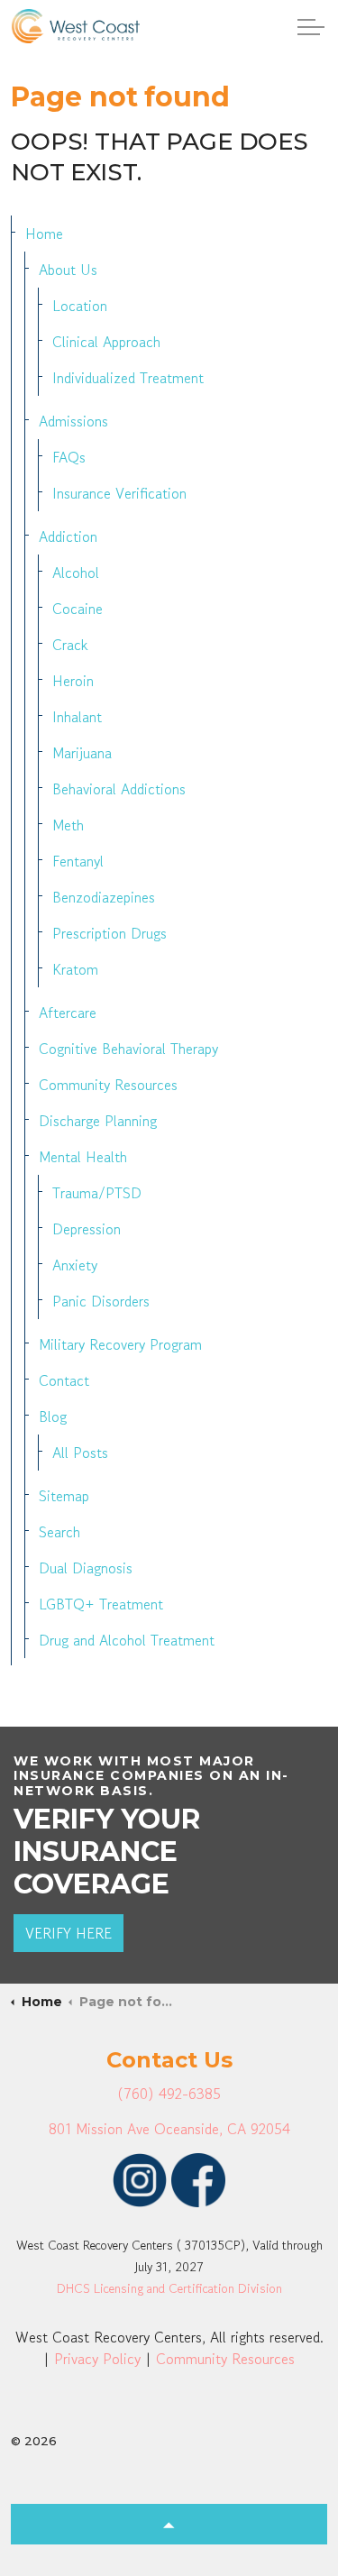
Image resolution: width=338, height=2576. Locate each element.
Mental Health (83, 1157)
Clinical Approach (106, 342)
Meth (68, 825)
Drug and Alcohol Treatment (127, 1640)
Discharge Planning (98, 1121)
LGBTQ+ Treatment (101, 1604)
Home (44, 234)
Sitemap (64, 1496)
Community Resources (108, 1085)
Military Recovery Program (120, 1344)
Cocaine (78, 609)
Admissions (73, 421)
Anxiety (75, 1265)
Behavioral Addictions (119, 789)
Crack (70, 645)
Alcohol (76, 573)
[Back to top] (169, 2524)
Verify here (69, 1933)
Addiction (68, 536)
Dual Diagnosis (86, 1568)
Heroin (73, 681)
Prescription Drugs (110, 933)
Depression (87, 1229)
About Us (68, 270)
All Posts (80, 1453)
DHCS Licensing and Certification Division (169, 2288)
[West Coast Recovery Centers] (76, 26)
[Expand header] (311, 27)
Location (80, 306)
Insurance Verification (119, 493)
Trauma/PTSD (97, 1193)
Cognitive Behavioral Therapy (128, 1049)
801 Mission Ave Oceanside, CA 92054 (169, 2129)
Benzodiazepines (104, 897)
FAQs (69, 457)
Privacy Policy (97, 2359)
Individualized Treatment (128, 378)
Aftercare (68, 1013)
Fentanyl (78, 861)
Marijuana (82, 753)
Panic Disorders (101, 1301)
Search (59, 1532)
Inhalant (77, 717)
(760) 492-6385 (169, 2094)
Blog (53, 1416)
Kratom (75, 969)
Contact (64, 1380)
